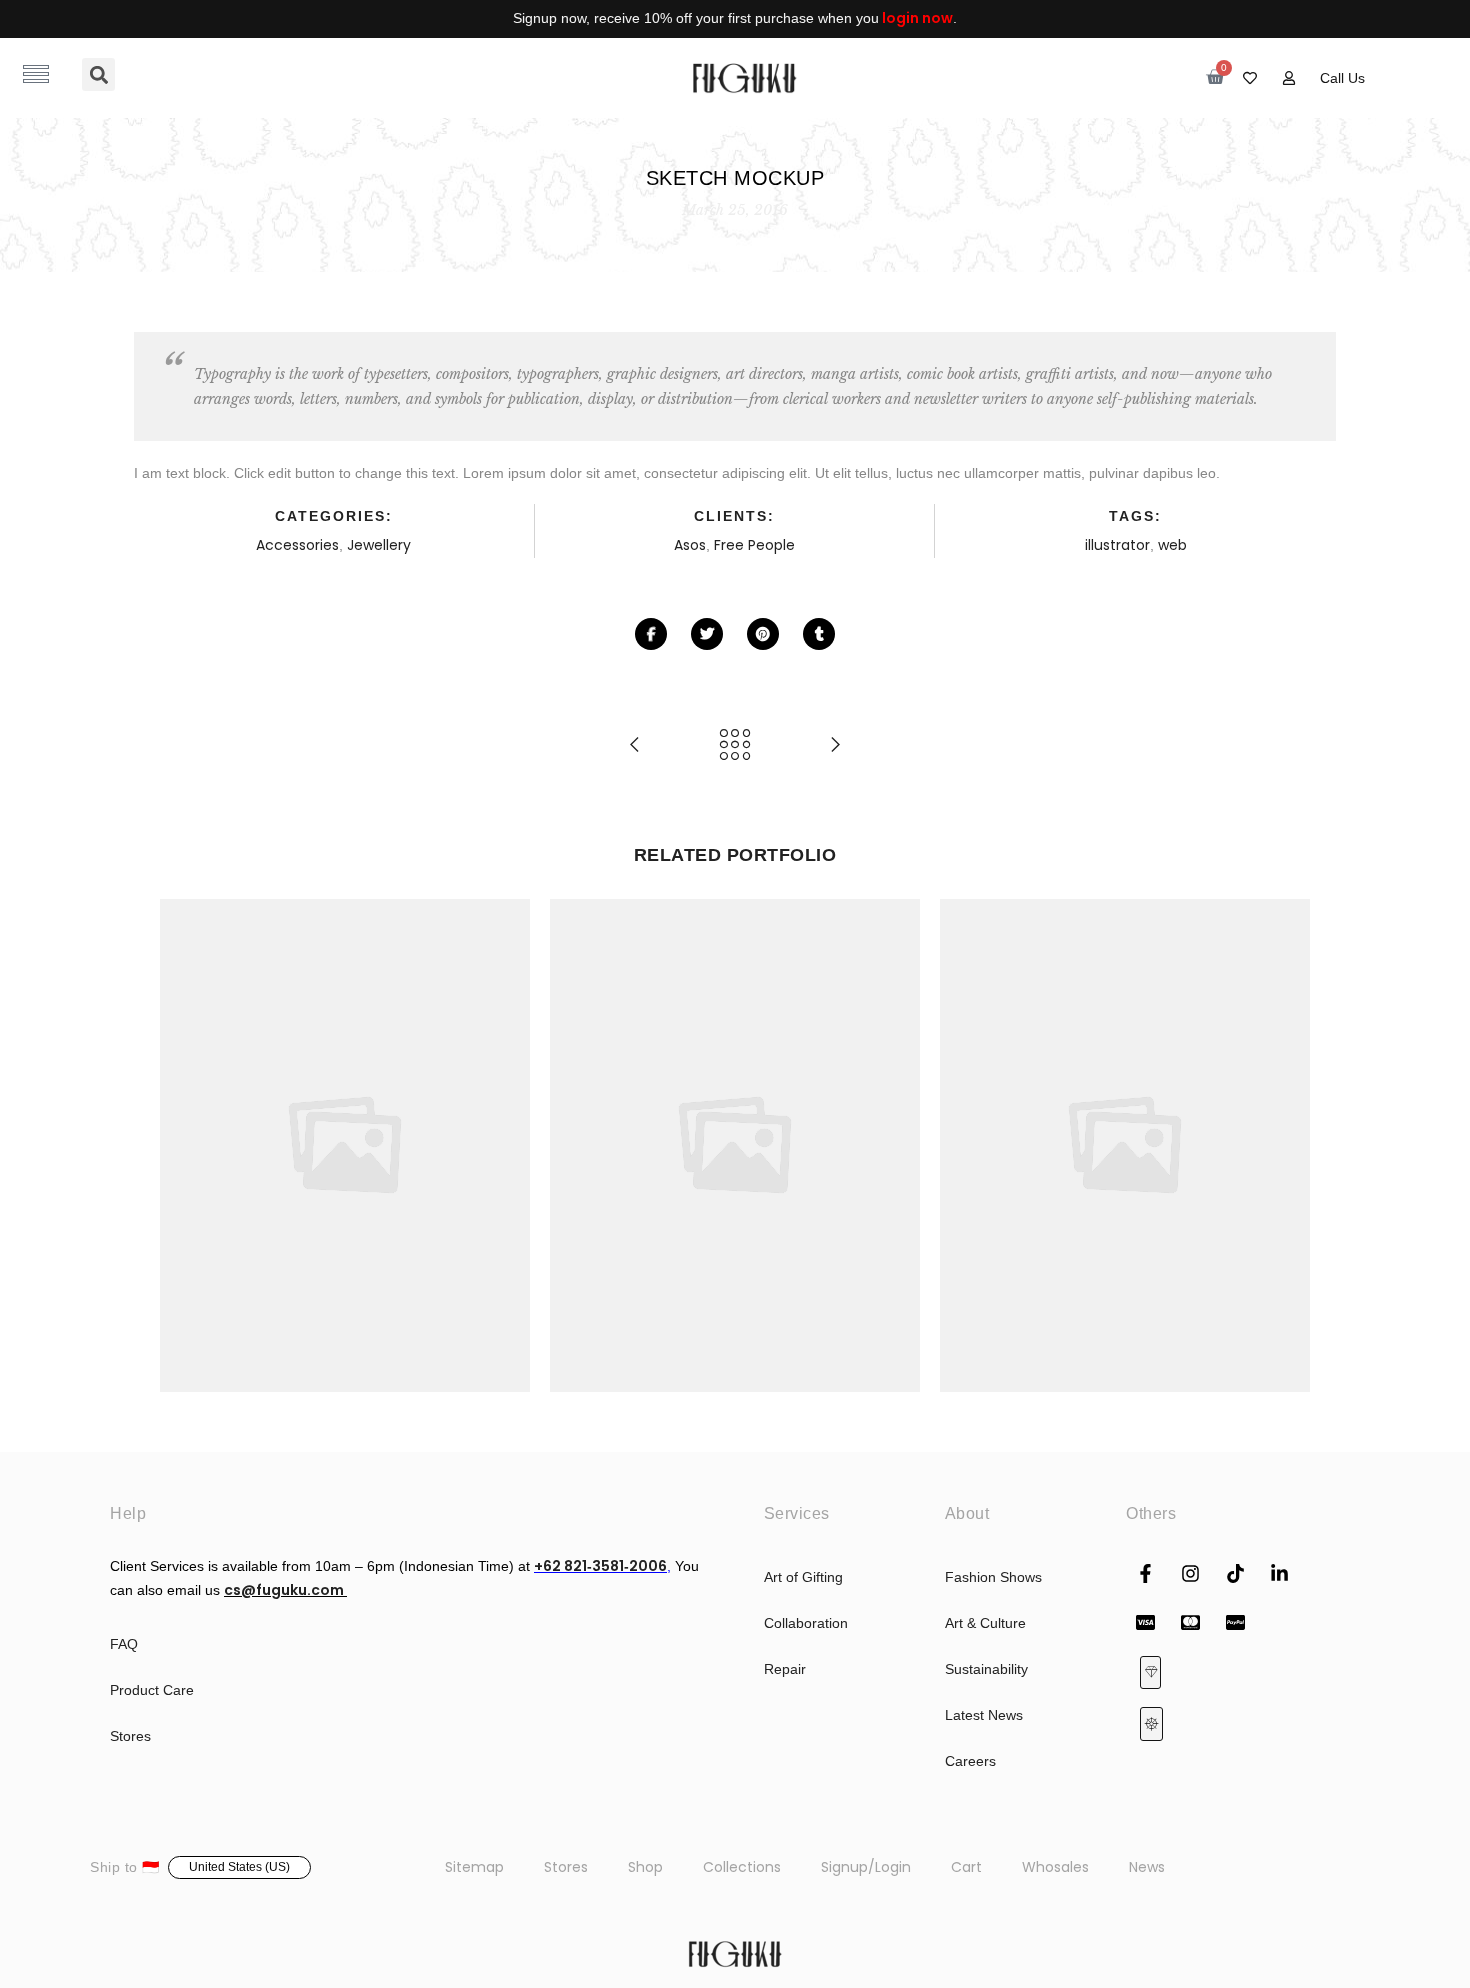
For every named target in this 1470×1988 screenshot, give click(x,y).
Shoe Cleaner (345, 1101)
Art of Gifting (803, 1577)
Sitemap (474, 1867)
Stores (130, 1736)
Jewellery (379, 545)
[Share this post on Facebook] (651, 634)
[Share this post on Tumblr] (819, 634)
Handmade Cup (1125, 1101)
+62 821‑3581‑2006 (600, 1566)
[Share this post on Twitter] (707, 634)
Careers (970, 1761)
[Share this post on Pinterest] (763, 634)
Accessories (297, 545)
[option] (345, 1145)
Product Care (152, 1690)
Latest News (984, 1715)
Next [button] (1286, 1145)
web (1172, 545)
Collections (742, 1867)
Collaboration (806, 1623)
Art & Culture (985, 1623)
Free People (754, 545)
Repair (785, 1669)
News (1147, 1867)
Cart (966, 1867)
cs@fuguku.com (285, 1590)
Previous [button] (184, 1145)
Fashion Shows (993, 1577)
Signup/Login (866, 1867)
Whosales (1055, 1867)
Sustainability (986, 1669)
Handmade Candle (735, 1101)
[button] (98, 74)
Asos (690, 545)
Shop (645, 1867)
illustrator (1117, 545)
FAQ (124, 1644)
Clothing (744, 1124)
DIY (391, 1124)
